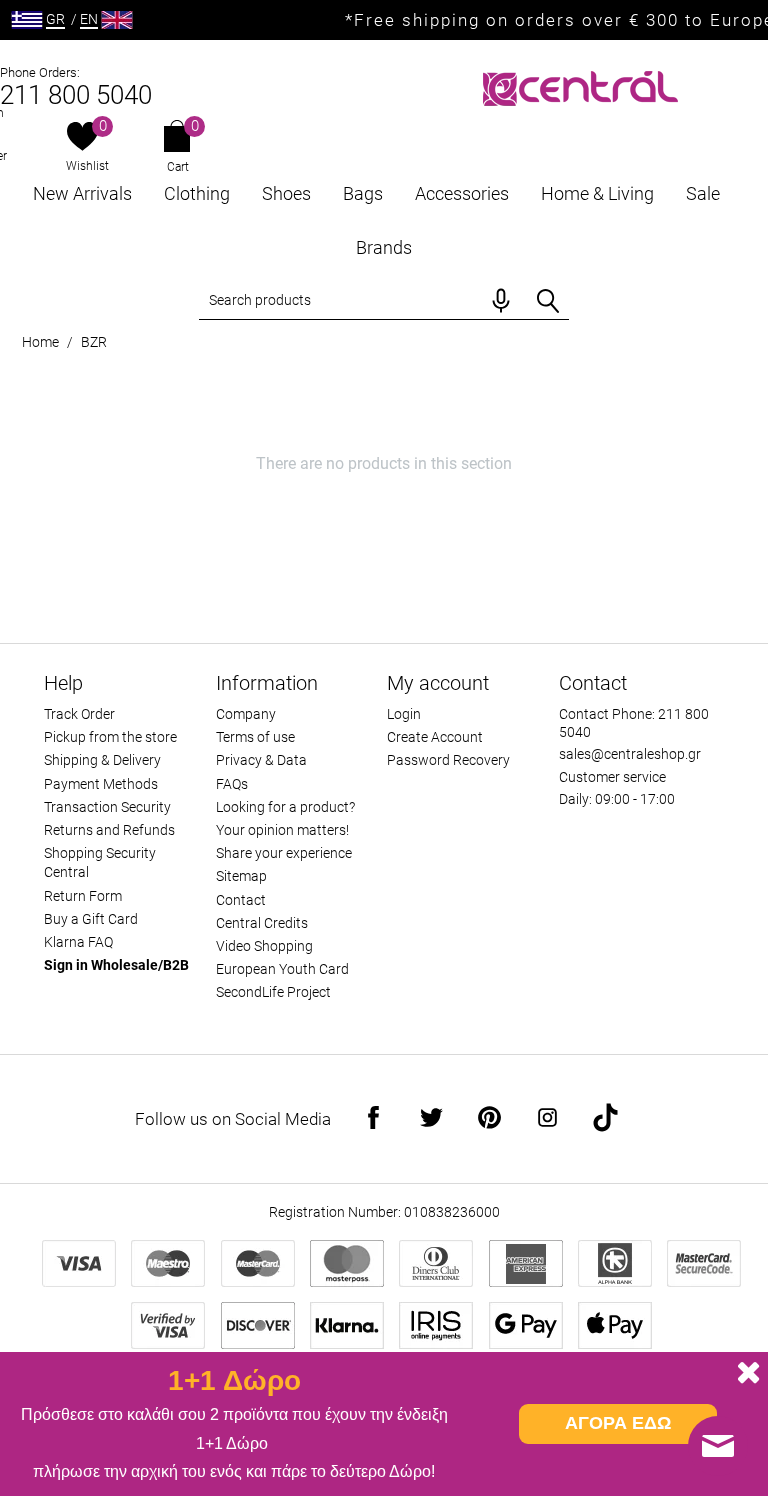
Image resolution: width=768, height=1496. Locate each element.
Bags (363, 193)
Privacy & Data (261, 760)
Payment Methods (101, 784)
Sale (703, 193)
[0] (82, 138)
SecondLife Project (273, 992)
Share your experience (284, 853)
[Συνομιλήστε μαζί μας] (718, 1446)
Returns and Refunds (109, 830)
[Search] (548, 301)
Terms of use (255, 737)
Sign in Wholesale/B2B (116, 965)
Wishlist (87, 166)
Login (404, 714)
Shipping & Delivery (102, 760)
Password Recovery (448, 760)
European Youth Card (282, 969)
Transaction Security (107, 807)
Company (246, 714)
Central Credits (262, 923)
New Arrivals (82, 193)
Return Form (83, 896)
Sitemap (241, 876)
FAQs (232, 784)
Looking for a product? (285, 807)
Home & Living (597, 193)
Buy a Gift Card (91, 919)
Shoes (286, 193)
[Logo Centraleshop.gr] (580, 86)
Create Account (435, 737)
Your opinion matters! (282, 830)
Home (40, 342)
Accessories (462, 193)
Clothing (197, 193)
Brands (384, 247)
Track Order (79, 714)
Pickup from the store (110, 737)
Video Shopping (264, 946)
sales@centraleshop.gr (630, 754)
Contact (241, 900)
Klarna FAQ (78, 942)
